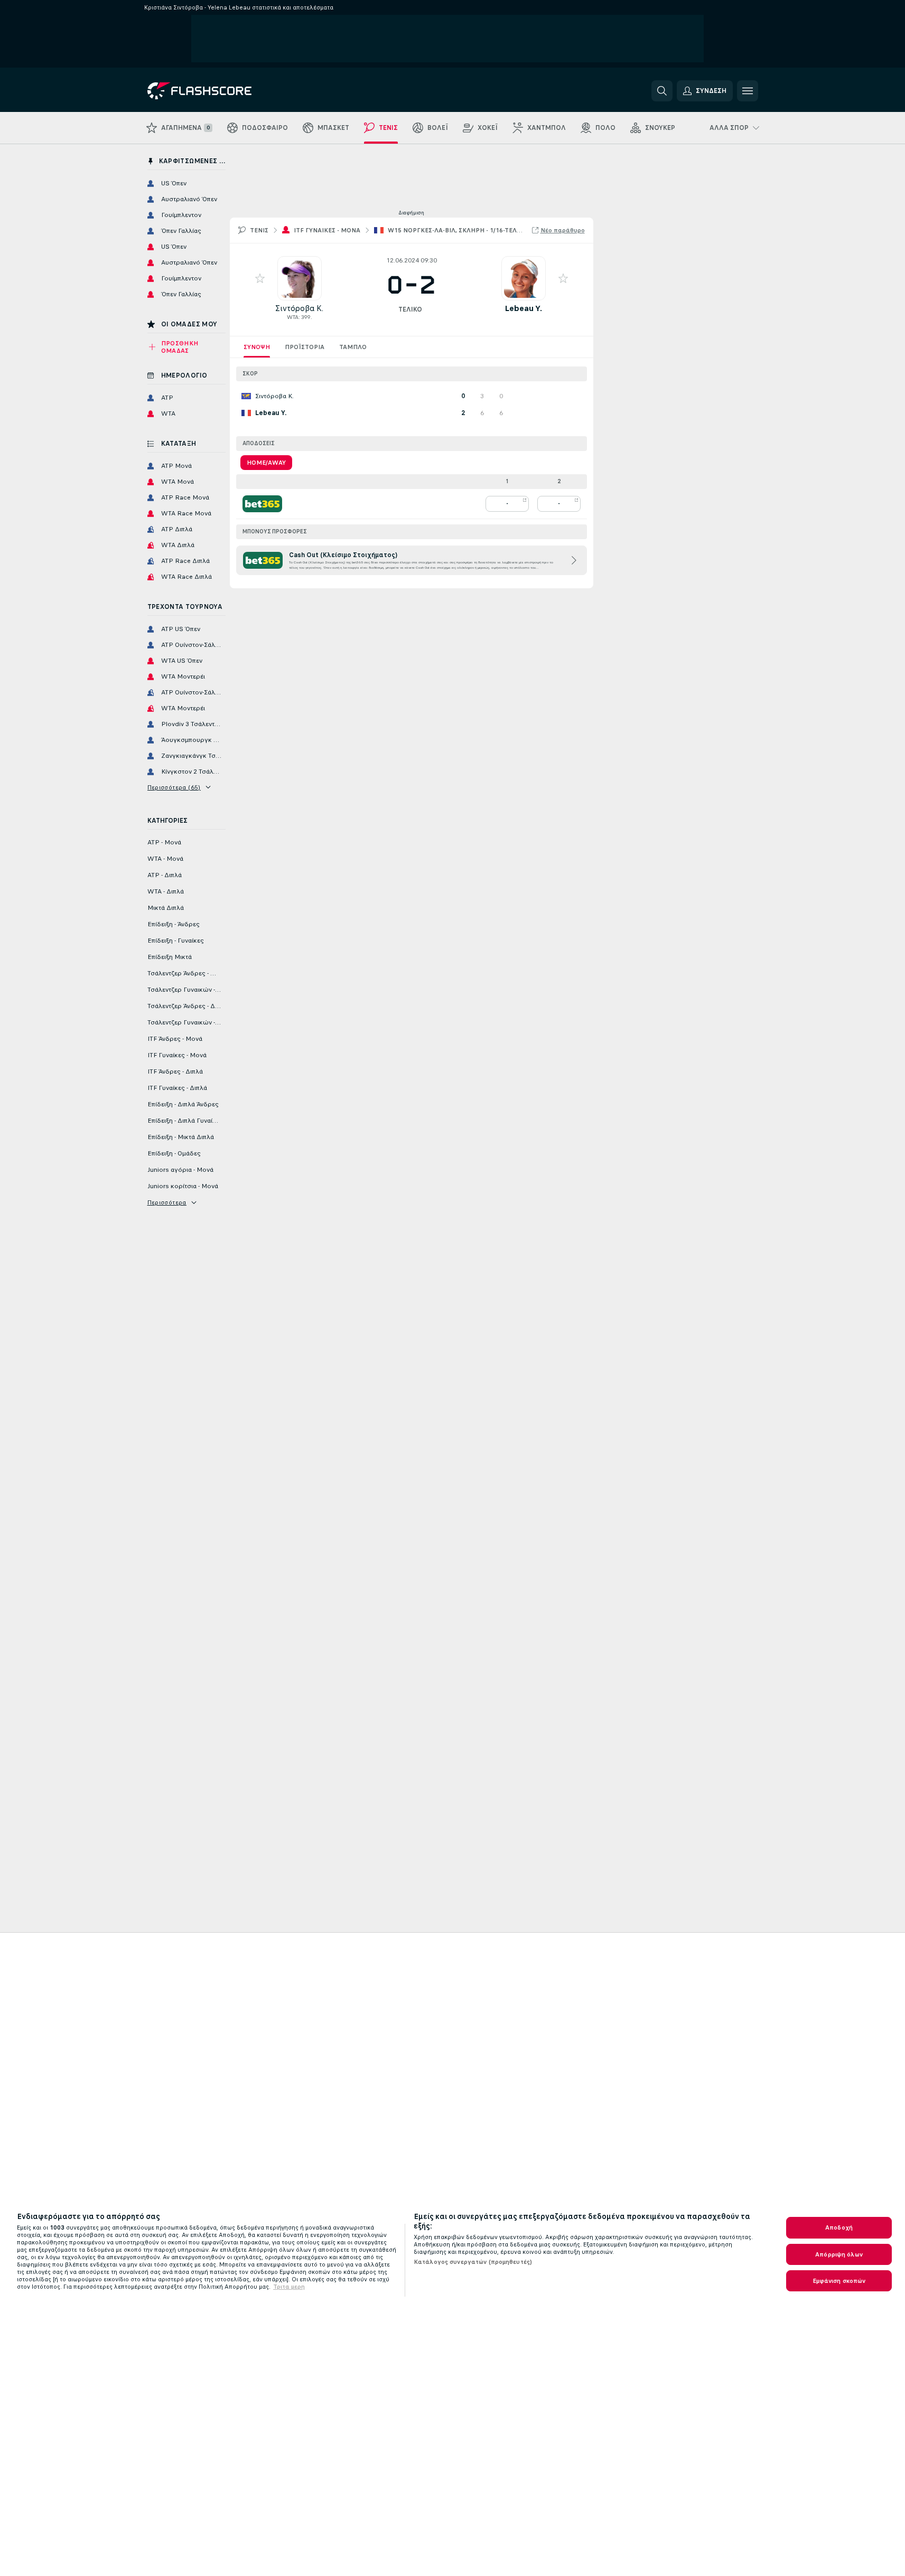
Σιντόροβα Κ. (299, 308)
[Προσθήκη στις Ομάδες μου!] (260, 278)
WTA (293, 317)
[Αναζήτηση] (662, 91)
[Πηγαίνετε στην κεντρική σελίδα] (220, 91)
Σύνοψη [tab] (257, 347)
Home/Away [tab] (266, 463)
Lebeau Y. (523, 308)
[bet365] (262, 504)
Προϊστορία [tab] (305, 347)
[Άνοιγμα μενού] (748, 91)
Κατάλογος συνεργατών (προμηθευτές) (473, 2262)
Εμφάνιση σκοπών (839, 2281)
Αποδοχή (839, 2227)
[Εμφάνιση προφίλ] (300, 278)
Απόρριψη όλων (839, 2254)
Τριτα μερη (289, 2287)
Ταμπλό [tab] (353, 347)
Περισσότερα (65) (174, 787)
